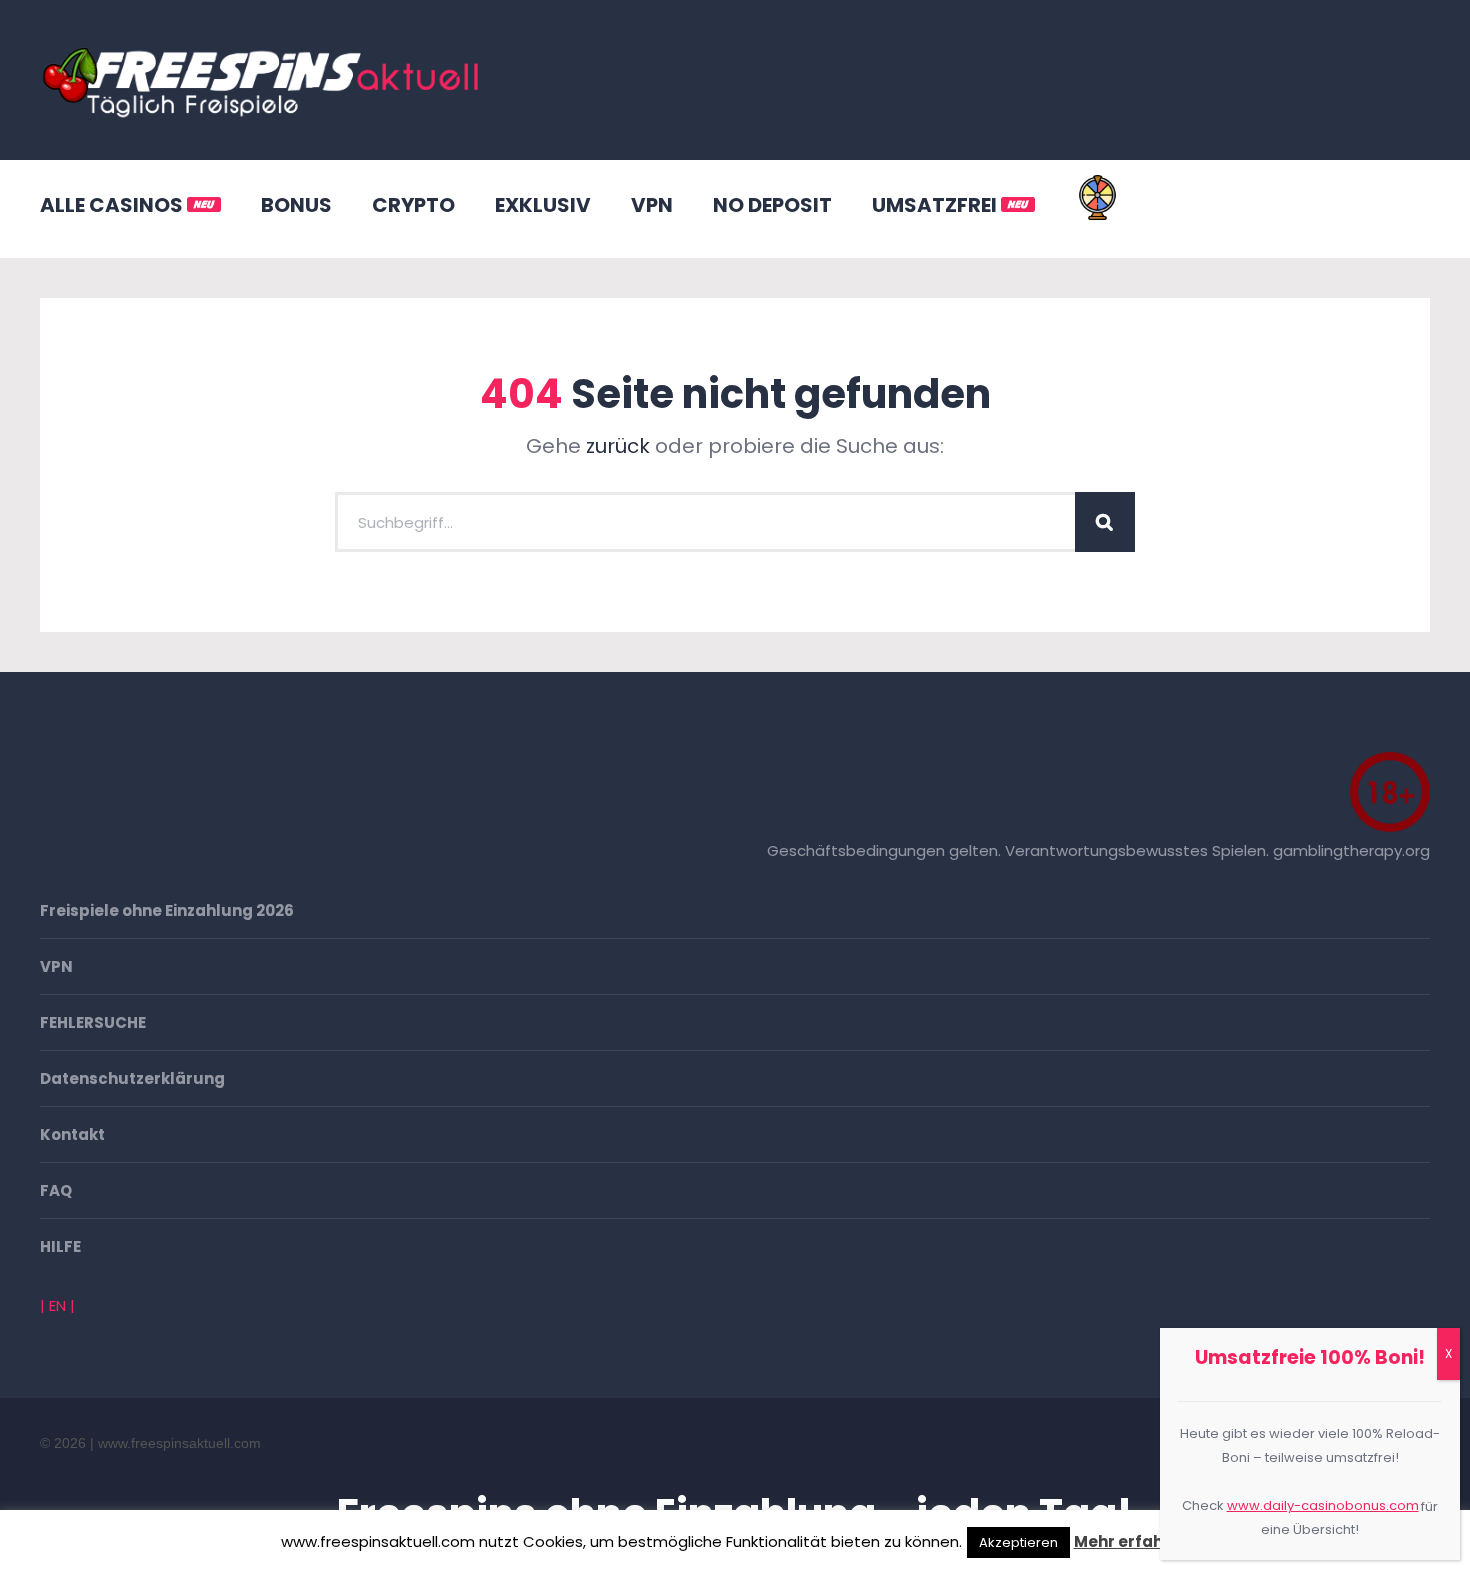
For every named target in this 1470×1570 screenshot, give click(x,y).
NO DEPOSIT (772, 205)
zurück (618, 446)
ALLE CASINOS (113, 205)
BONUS (296, 205)
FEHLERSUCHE (93, 1022)
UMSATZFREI (936, 205)
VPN (652, 205)
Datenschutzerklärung (132, 1078)
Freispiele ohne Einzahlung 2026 (167, 910)
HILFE (60, 1246)
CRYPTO (413, 205)
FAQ (56, 1190)
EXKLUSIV (543, 205)
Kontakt (72, 1134)
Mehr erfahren (1132, 1541)
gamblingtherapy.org (1351, 850)
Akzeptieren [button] (1018, 1542)
